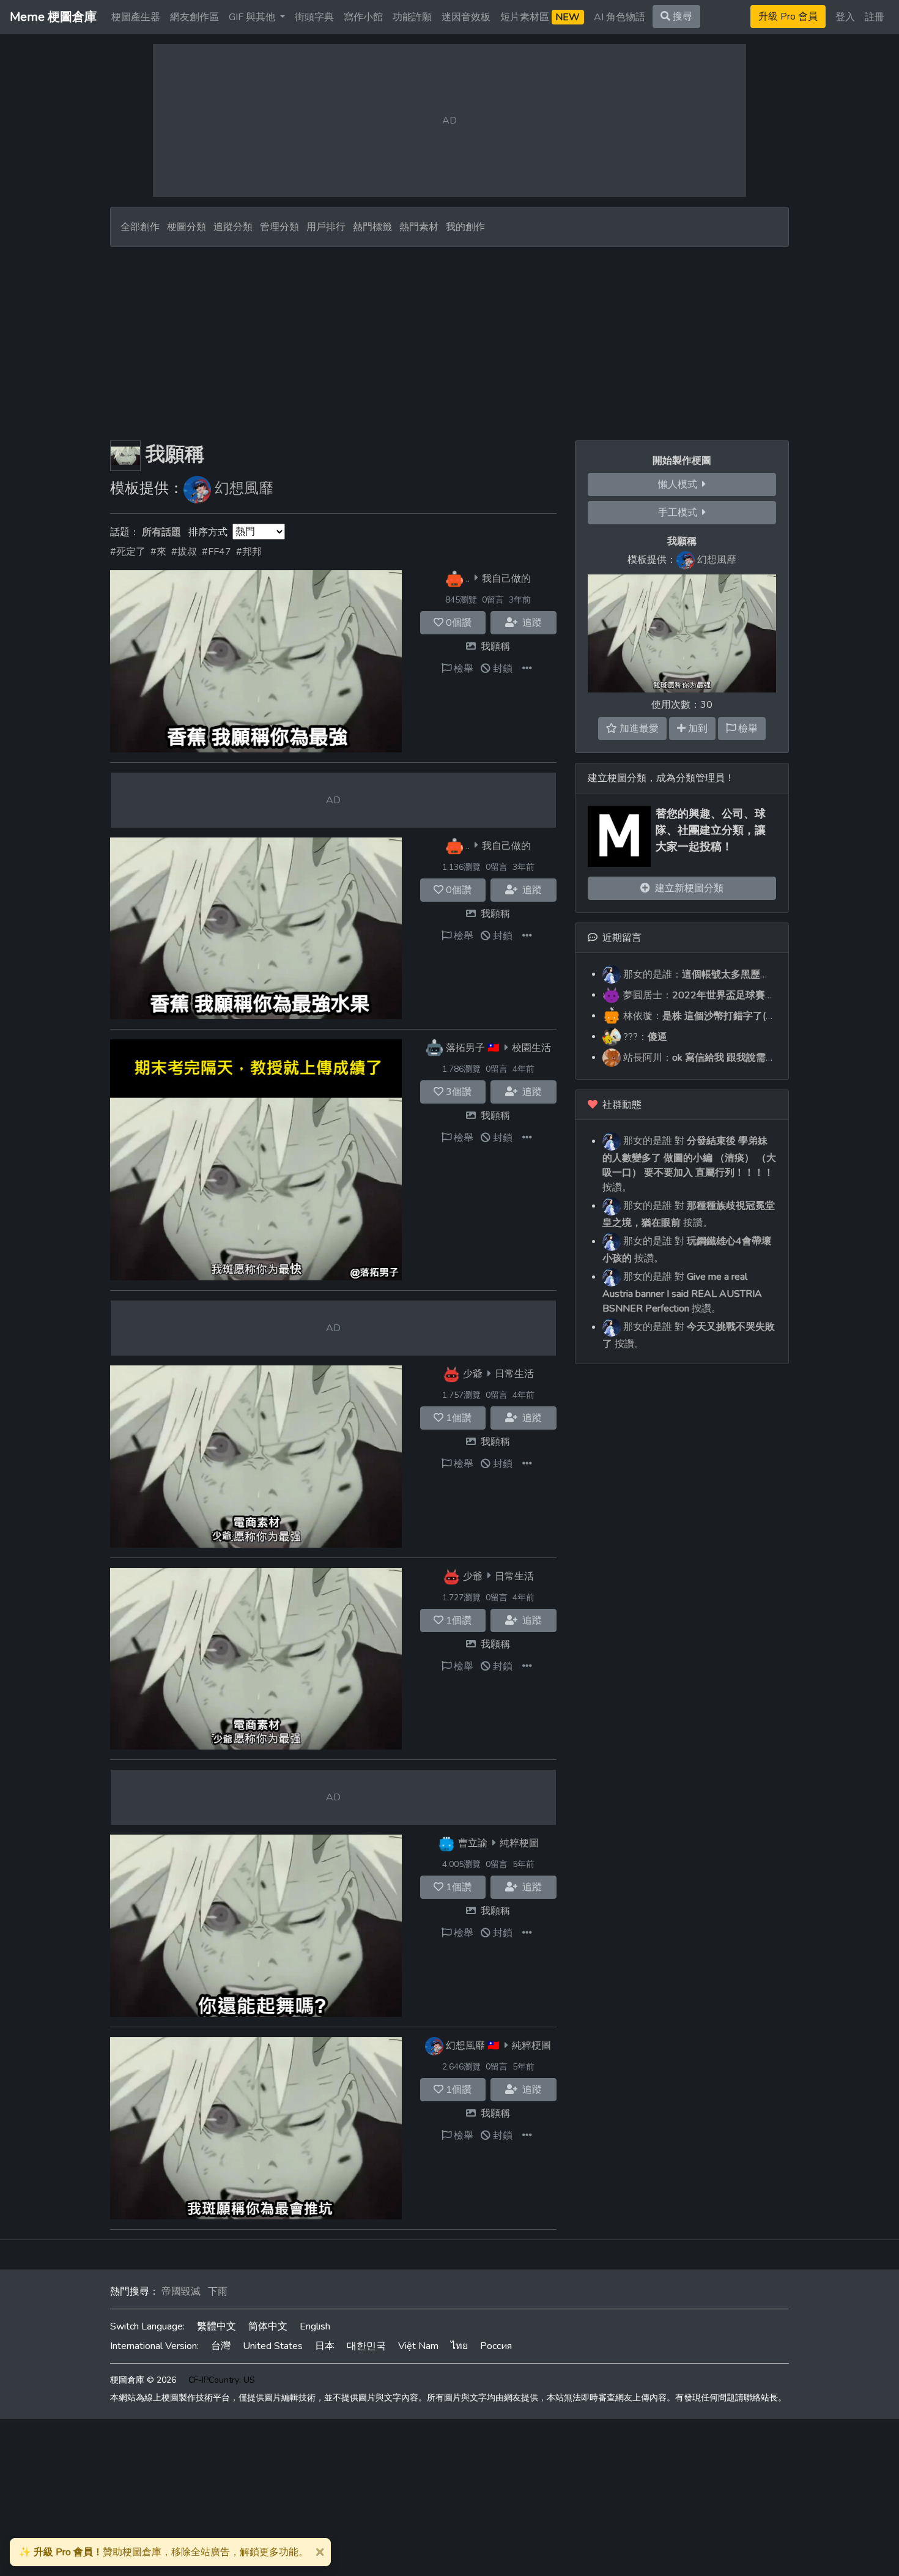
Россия (496, 2346)
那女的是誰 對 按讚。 (689, 1164)
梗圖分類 (187, 227)
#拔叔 (184, 552)
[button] (527, 669)
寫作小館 (363, 17)
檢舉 (462, 669)
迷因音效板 (466, 17)
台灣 (221, 2346)
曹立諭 (473, 1843)
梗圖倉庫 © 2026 (143, 2380)
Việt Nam (418, 2346)
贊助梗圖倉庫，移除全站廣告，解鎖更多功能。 (164, 2552)
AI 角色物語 (620, 17)
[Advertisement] (449, 339)
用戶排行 (326, 227)
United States (273, 2346)
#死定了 (128, 552)
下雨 (218, 2292)
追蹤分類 (233, 227)
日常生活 (514, 1374)
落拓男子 (465, 1048)
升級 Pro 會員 (788, 17)
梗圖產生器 (136, 17)
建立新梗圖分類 (687, 888)
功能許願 (412, 17)
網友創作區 (194, 17)
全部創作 (140, 227)
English (315, 2326)
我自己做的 (506, 578)
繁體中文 (216, 2326)
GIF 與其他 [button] (253, 17)
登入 (845, 17)
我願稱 (495, 647)
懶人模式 (680, 484)
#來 (158, 552)
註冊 (875, 17)
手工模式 (680, 513)
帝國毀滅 (181, 2292)
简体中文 (268, 2326)
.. (468, 578)
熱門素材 (419, 227)
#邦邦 (249, 552)
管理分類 (279, 227)
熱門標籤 (372, 227)
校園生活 (531, 1048)
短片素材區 (540, 17)
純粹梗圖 (519, 1843)
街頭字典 (314, 17)
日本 (325, 2346)
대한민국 (366, 2346)
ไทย (459, 2346)
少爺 (473, 1374)
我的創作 (465, 227)
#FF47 (216, 552)
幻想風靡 (244, 488)
